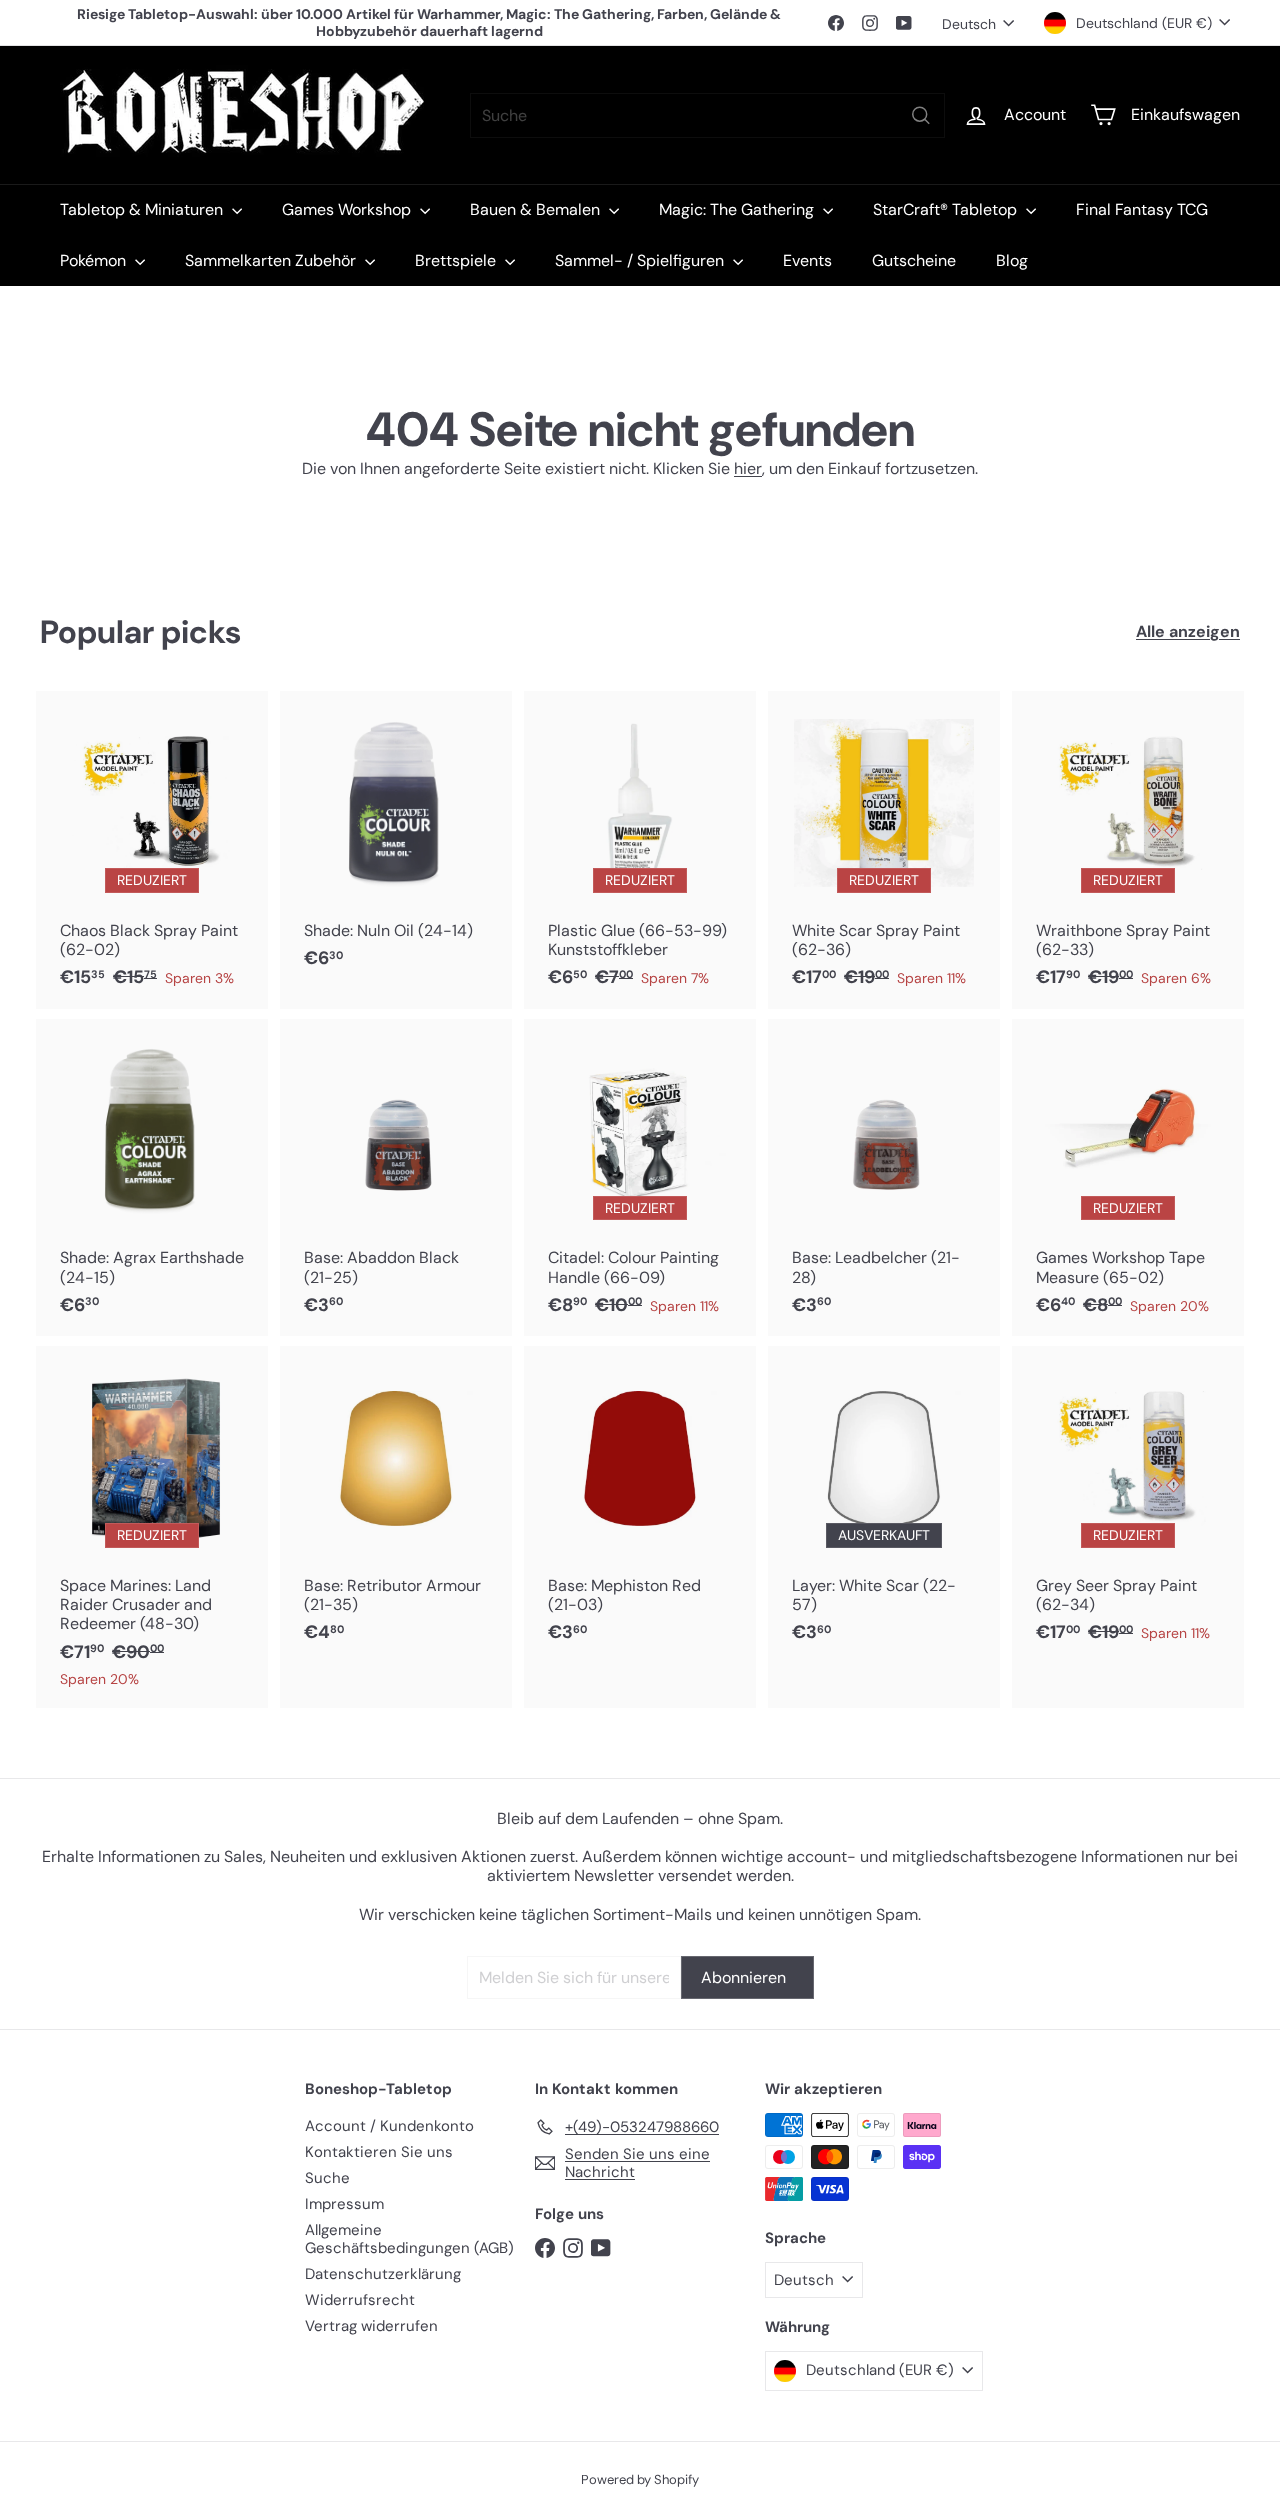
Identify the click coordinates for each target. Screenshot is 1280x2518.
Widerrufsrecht (360, 2300)
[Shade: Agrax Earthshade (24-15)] (152, 1178)
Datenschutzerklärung (383, 2274)
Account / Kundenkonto (389, 2126)
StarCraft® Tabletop (947, 209)
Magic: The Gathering (738, 209)
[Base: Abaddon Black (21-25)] (396, 1178)
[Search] (921, 115)
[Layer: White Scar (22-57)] (884, 1505)
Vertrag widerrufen (371, 2326)
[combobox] (707, 115)
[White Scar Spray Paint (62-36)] (884, 850)
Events (807, 260)
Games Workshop (348, 209)
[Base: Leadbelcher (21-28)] (884, 1178)
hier (748, 468)
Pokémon (95, 260)
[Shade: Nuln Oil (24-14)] (396, 840)
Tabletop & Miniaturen (143, 209)
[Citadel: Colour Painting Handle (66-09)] (640, 1178)
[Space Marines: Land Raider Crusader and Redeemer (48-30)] (152, 1527)
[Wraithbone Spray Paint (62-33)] (1128, 850)
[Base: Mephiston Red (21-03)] (640, 1505)
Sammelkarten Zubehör (272, 260)
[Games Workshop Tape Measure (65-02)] (1128, 1178)
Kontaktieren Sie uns (379, 2152)
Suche (327, 2178)
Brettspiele (457, 260)
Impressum (344, 2204)
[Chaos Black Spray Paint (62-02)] (152, 850)
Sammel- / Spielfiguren (641, 260)
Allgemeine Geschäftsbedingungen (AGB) (409, 2239)
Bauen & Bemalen (537, 209)
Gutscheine (914, 260)
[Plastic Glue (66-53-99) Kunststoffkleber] (640, 850)
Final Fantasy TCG (1142, 209)
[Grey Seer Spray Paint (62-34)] (1128, 1505)
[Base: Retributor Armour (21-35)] (396, 1505)
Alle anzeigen (1188, 631)
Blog (1012, 260)
